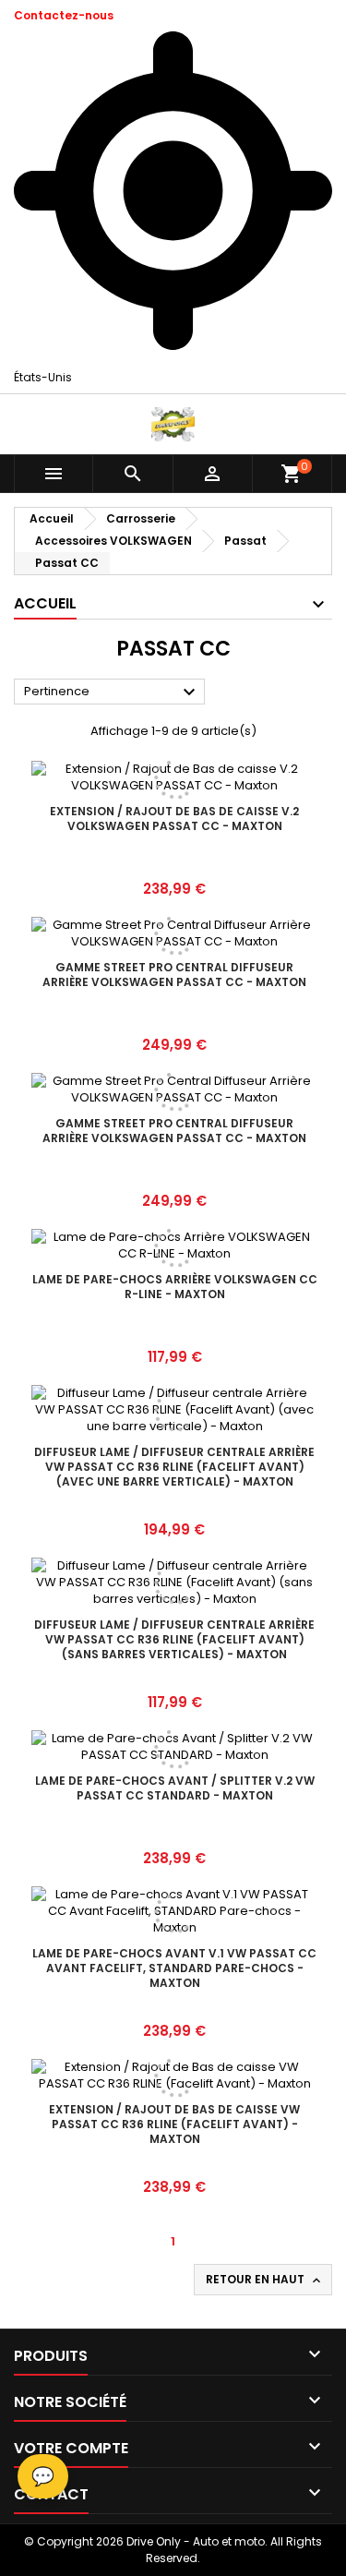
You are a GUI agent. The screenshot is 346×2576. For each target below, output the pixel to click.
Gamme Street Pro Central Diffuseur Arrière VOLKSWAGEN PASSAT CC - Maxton (174, 975)
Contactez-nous (64, 15)
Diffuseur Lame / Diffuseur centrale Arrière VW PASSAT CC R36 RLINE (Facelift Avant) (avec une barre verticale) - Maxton (174, 1467)
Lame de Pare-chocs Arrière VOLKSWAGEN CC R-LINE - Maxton (175, 1287)
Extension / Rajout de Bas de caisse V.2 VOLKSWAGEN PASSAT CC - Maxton (174, 819)
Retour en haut (265, 2280)
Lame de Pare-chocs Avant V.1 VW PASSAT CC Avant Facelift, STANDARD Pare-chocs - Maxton (174, 1968)
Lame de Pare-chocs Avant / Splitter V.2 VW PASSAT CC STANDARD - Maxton (175, 1788)
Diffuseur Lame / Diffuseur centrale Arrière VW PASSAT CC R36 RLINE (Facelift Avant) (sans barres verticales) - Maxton (174, 1639)
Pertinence (112, 692)
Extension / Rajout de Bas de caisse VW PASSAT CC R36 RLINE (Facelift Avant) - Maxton (174, 2124)
